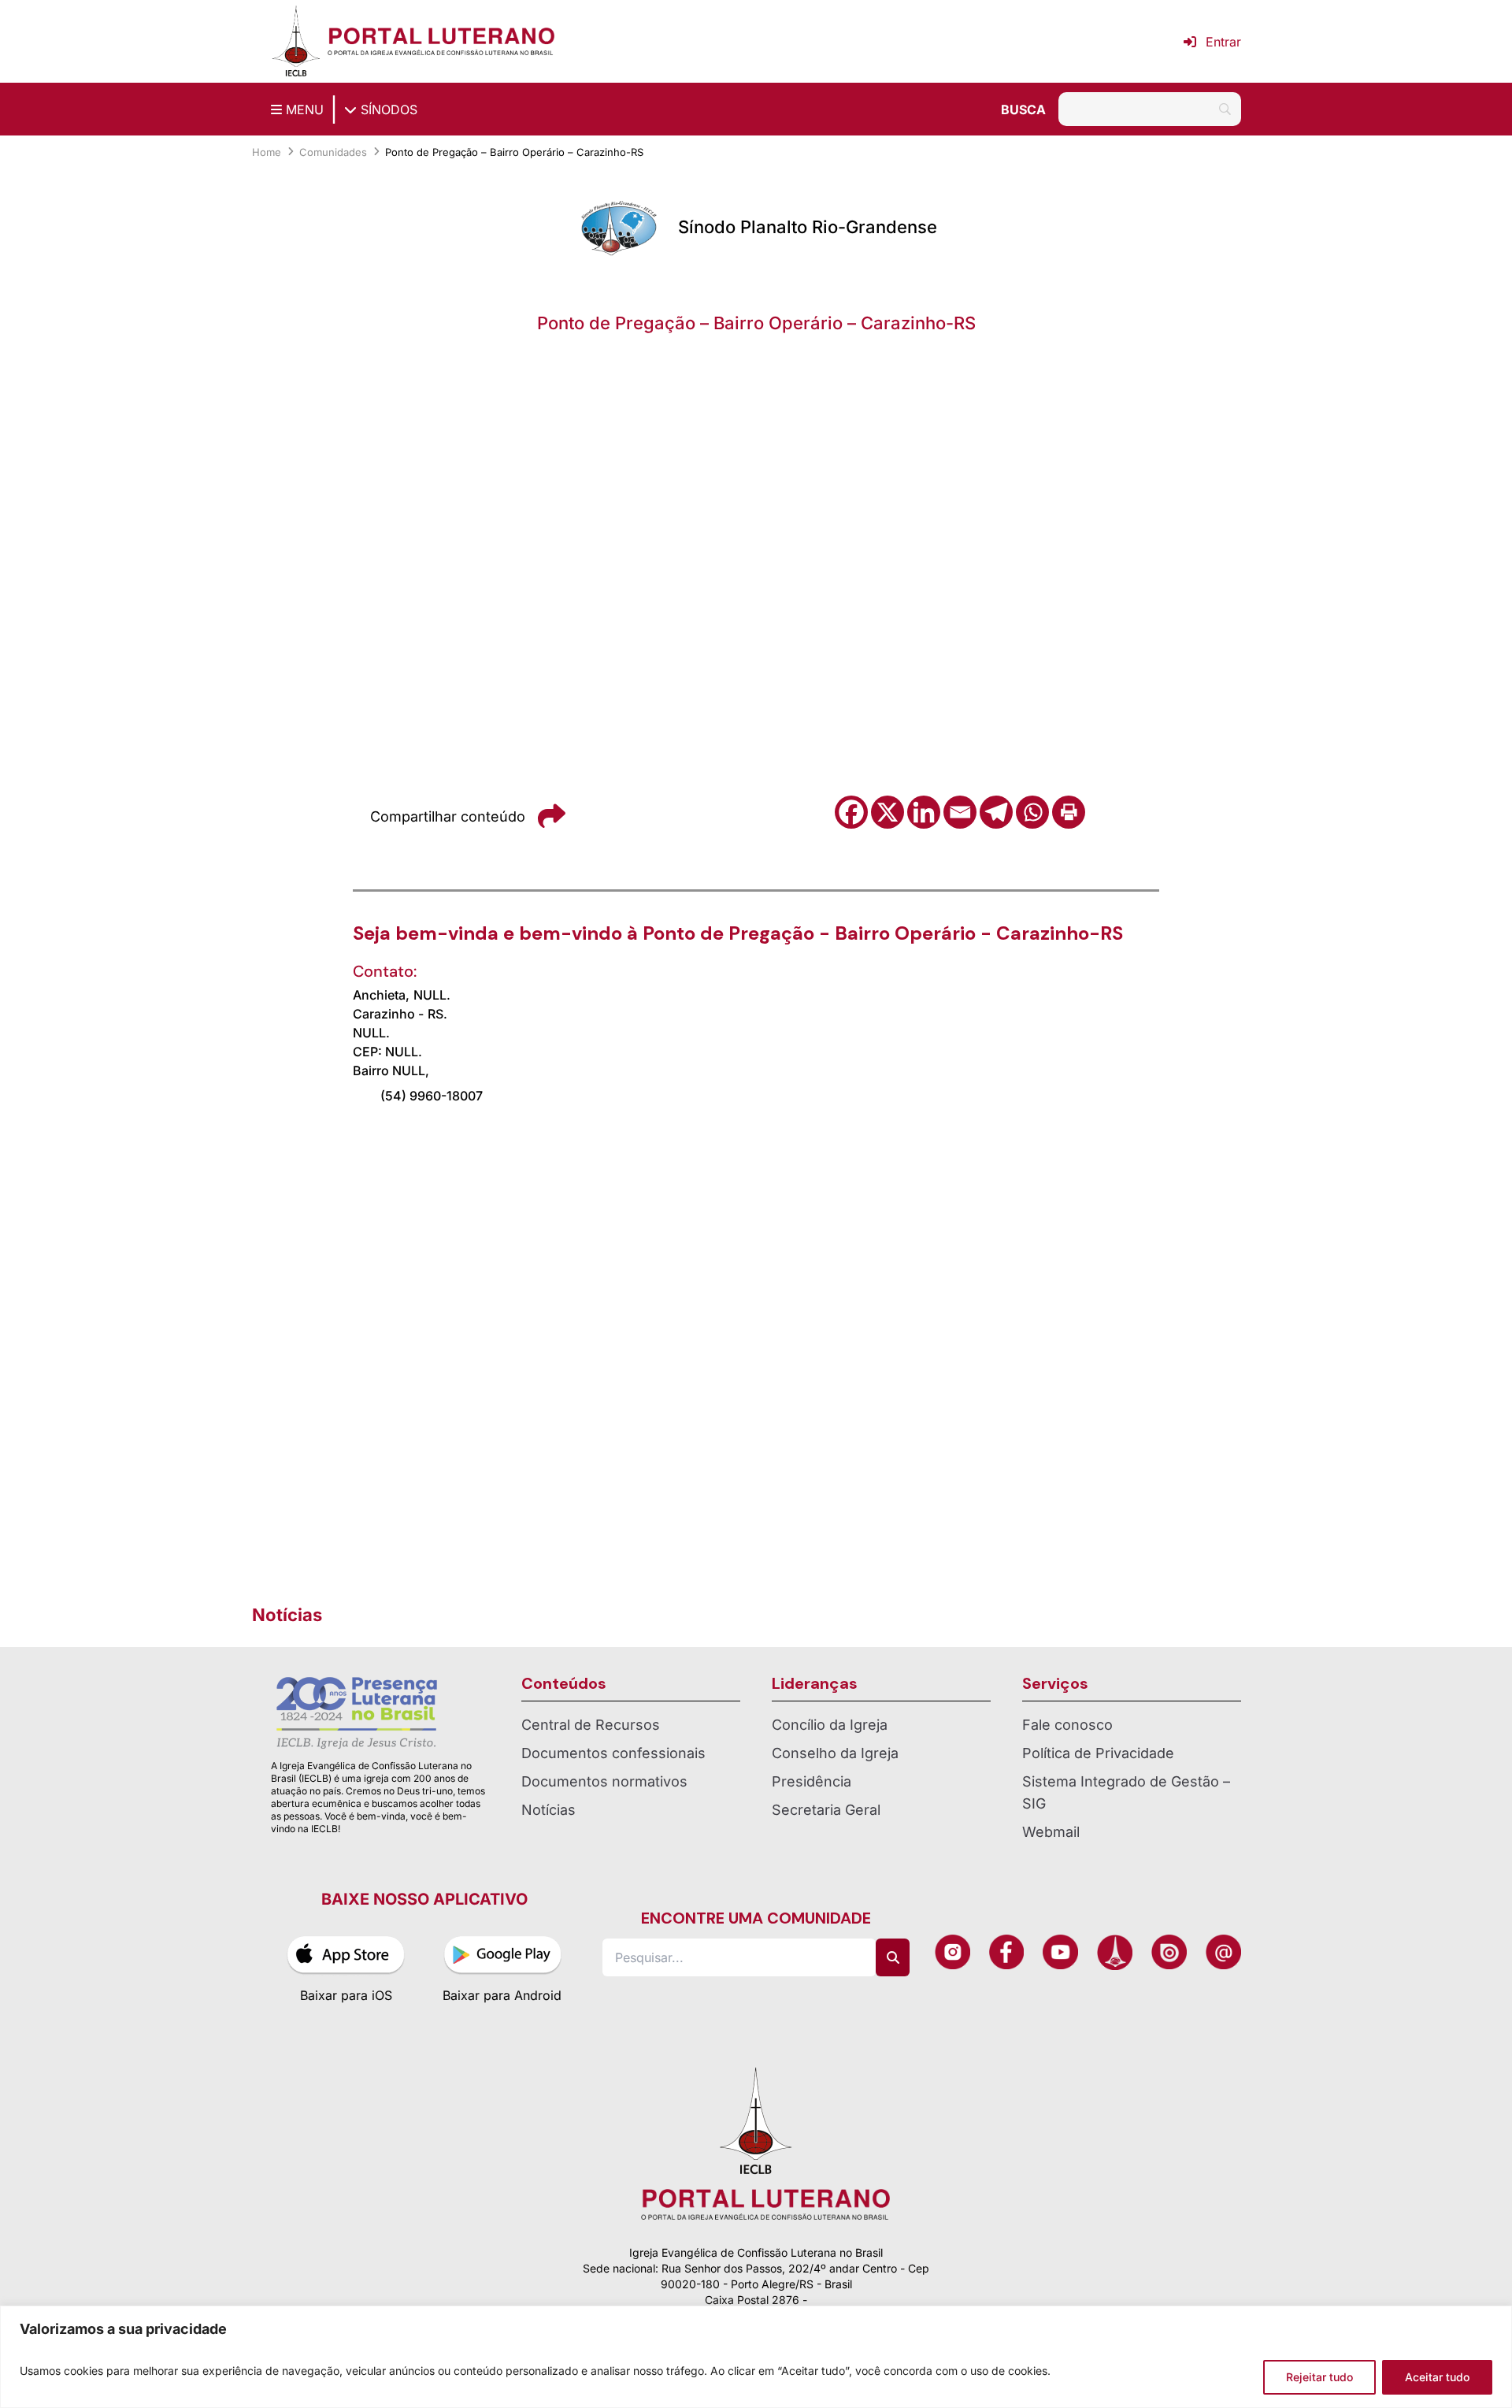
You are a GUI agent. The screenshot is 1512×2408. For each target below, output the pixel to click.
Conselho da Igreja (835, 1753)
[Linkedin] (924, 812)
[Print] (1069, 812)
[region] (756, 2357)
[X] (888, 812)
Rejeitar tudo (1319, 2377)
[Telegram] (996, 812)
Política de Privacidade (1098, 1753)
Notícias (548, 1810)
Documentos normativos (604, 1781)
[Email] (960, 812)
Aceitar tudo (1437, 2377)
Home (267, 152)
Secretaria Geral (826, 1810)
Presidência (812, 1781)
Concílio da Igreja (830, 1725)
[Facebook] (851, 812)
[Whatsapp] (1032, 812)
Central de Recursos (591, 1725)
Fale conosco (1067, 1725)
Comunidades (333, 152)
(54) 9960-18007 (432, 1096)
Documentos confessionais (613, 1753)
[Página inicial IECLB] (296, 41)
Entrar (1223, 42)
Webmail (1051, 1832)
